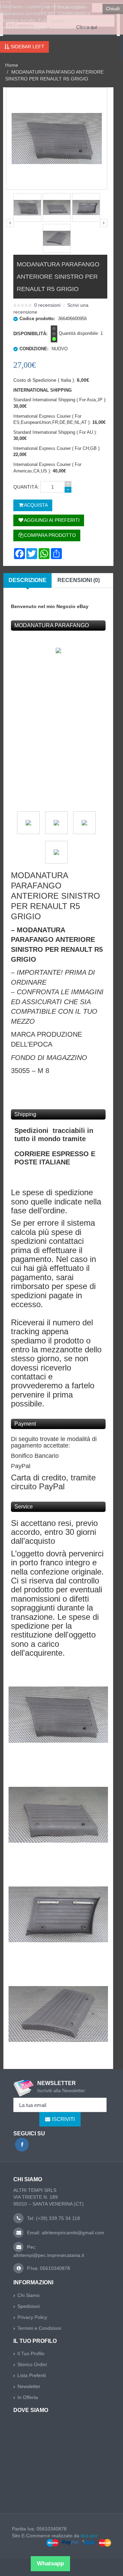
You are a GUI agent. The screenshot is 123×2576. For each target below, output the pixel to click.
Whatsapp (50, 2564)
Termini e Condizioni (39, 2328)
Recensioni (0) (79, 580)
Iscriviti (63, 2119)
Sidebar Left (27, 47)
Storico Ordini (32, 2364)
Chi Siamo (29, 2295)
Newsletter (29, 2386)
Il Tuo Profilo (31, 2353)
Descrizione (28, 580)
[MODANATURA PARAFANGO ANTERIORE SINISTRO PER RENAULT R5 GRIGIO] (27, 208)
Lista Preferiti (32, 2375)
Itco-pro (89, 2536)
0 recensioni (47, 305)
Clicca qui (87, 27)
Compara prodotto (50, 535)
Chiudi (113, 9)
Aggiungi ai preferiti (52, 520)
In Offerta (28, 2397)
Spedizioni (29, 2306)
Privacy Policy (32, 2317)
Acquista (36, 505)
